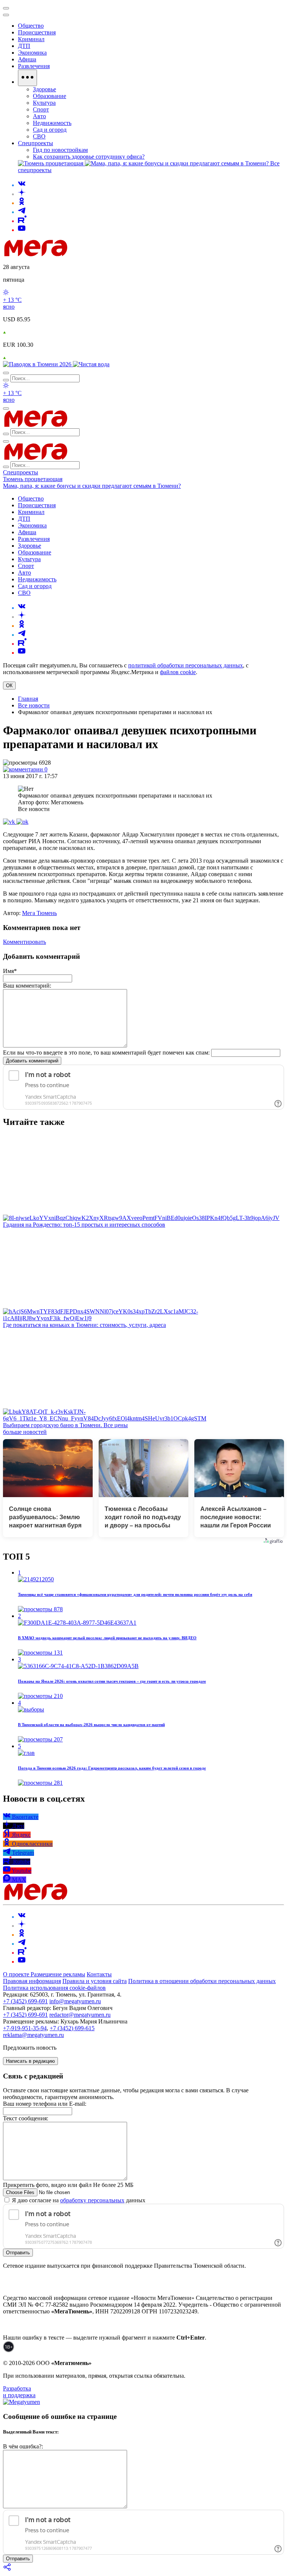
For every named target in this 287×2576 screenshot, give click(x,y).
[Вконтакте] (22, 185)
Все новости (34, 705)
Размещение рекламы (58, 1974)
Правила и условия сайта (95, 1981)
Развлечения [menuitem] (34, 66)
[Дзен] (22, 194)
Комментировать (24, 942)
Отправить (18, 2253)
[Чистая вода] (91, 364)
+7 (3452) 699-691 (25, 2001)
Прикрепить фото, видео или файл (68, 2185)
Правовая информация (32, 1981)
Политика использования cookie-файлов (54, 1988)
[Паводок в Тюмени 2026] (38, 364)
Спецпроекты (21, 472)
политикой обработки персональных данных (186, 665)
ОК (9, 686)
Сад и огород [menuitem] (50, 130)
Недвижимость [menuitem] (52, 123)
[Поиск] (6, 373)
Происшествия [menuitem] (37, 32)
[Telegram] (22, 212)
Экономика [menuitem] (32, 53)
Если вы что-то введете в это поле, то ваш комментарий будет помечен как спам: (106, 1053)
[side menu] (6, 15)
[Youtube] (22, 230)
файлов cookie (178, 672)
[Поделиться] (7, 2569)
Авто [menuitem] (39, 116)
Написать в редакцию (30, 2061)
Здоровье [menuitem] (44, 89)
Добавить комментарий (32, 1061)
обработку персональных (92, 2200)
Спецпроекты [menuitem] (36, 143)
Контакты (99, 1974)
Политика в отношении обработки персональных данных (202, 1981)
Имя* (10, 971)
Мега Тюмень (39, 913)
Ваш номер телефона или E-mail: (45, 2104)
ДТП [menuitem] (24, 46)
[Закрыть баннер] (6, 8)
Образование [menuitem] (50, 96)
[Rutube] (22, 221)
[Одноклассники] (22, 203)
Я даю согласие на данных (78, 2200)
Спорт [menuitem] (41, 109)
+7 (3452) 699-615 (72, 2028)
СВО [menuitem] (39, 136)
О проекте (17, 1974)
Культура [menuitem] (44, 103)
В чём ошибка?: (23, 2446)
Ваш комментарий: (27, 986)
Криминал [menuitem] (31, 39)
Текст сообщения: (26, 2118)
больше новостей (25, 1432)
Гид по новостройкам (60, 150)
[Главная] (89, 254)
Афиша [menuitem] (27, 59)
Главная (28, 699)
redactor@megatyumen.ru (80, 2015)
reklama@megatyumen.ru (33, 2035)
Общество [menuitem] (31, 26)
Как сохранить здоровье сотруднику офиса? (89, 157)
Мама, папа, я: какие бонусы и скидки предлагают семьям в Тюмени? (92, 486)
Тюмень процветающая (33, 479)
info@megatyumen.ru (75, 2001)
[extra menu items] (27, 78)
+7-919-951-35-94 (25, 2028)
